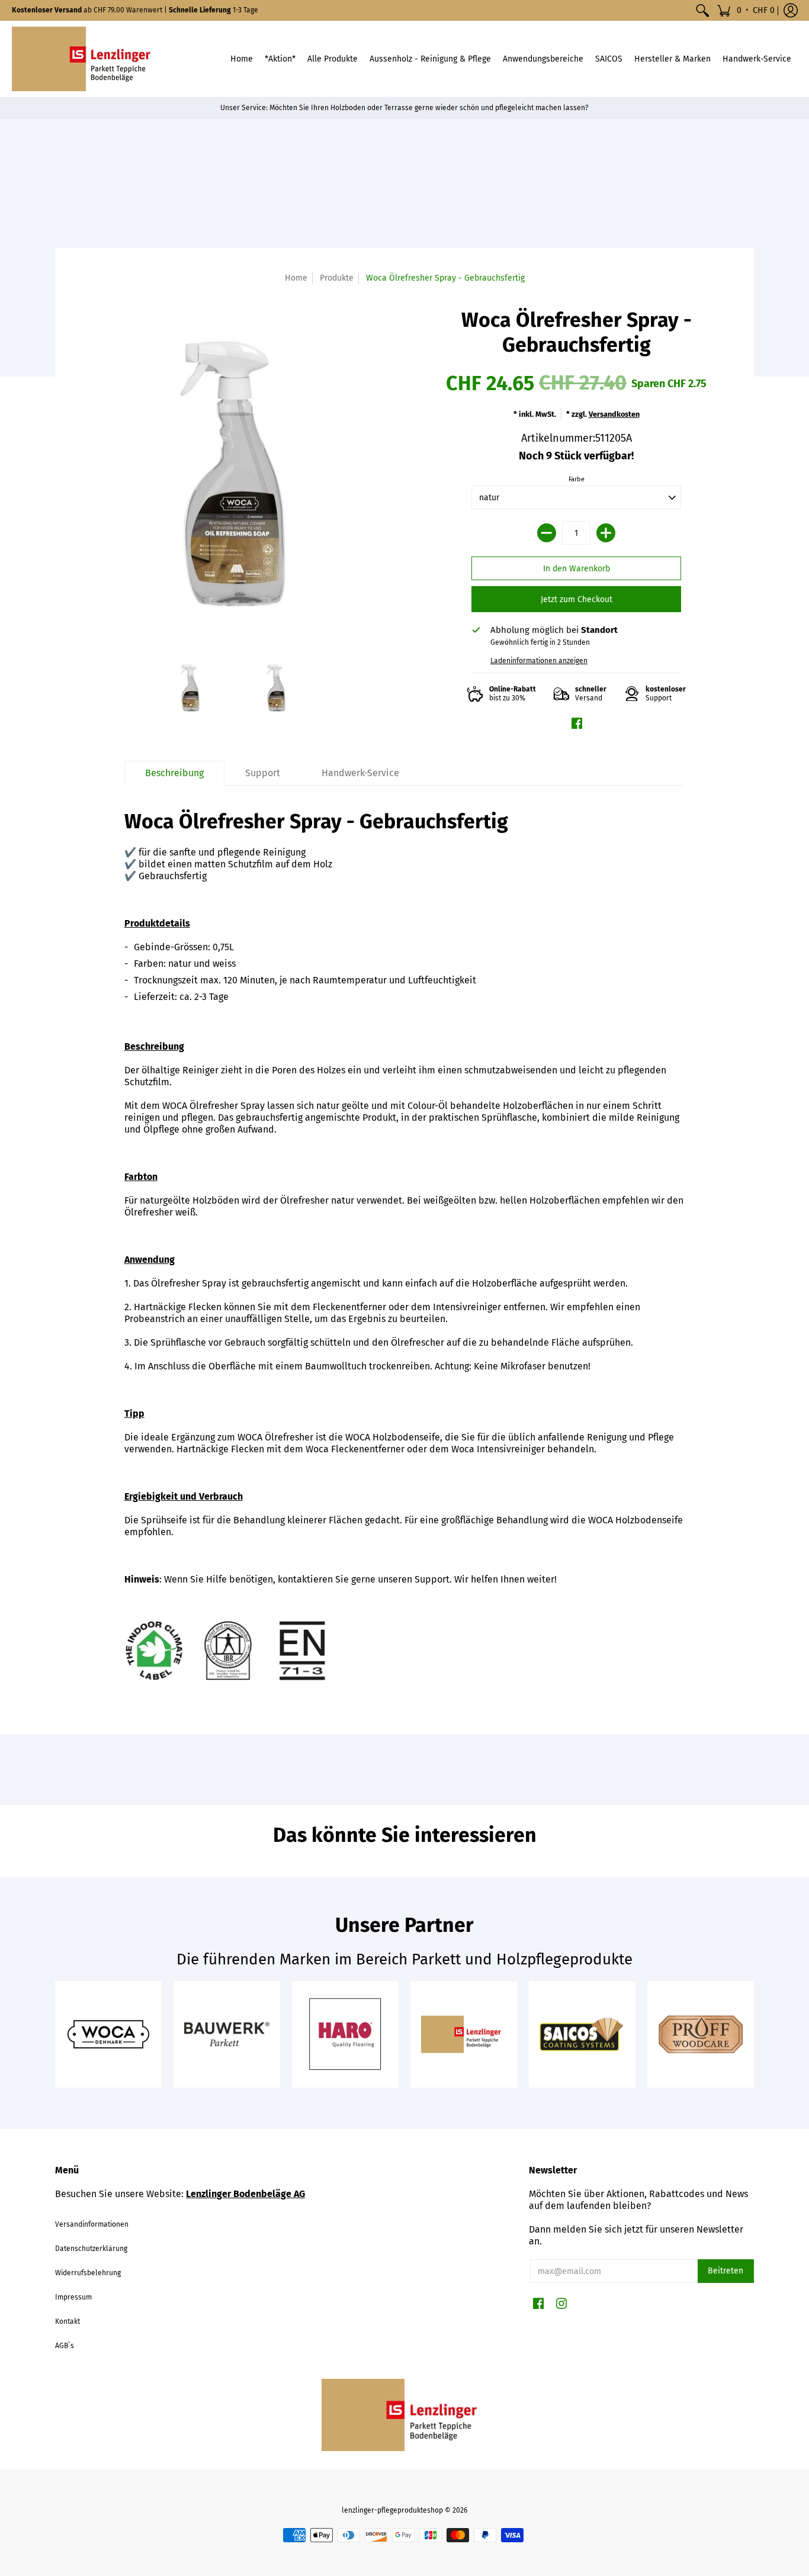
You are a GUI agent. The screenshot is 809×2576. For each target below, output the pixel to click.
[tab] (174, 773)
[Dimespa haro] (345, 2034)
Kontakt (68, 2321)
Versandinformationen (92, 2224)
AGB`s (65, 2346)
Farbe (577, 479)
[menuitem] (702, 10)
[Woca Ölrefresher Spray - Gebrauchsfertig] (190, 688)
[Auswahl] (606, 533)
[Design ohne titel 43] (701, 2034)
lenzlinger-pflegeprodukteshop (392, 2510)
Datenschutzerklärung (91, 2249)
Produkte (337, 278)
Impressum (73, 2297)
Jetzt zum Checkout (577, 599)
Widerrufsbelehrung (88, 2273)
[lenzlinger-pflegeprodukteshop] (86, 59)
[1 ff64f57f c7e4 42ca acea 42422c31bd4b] (227, 2034)
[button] (746, 10)
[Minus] (547, 533)
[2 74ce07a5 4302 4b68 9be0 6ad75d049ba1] (108, 2034)
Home (296, 278)
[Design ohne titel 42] (582, 2034)
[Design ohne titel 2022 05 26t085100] (464, 2034)
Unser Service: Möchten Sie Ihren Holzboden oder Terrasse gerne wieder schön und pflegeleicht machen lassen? (404, 108)
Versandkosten (614, 414)
